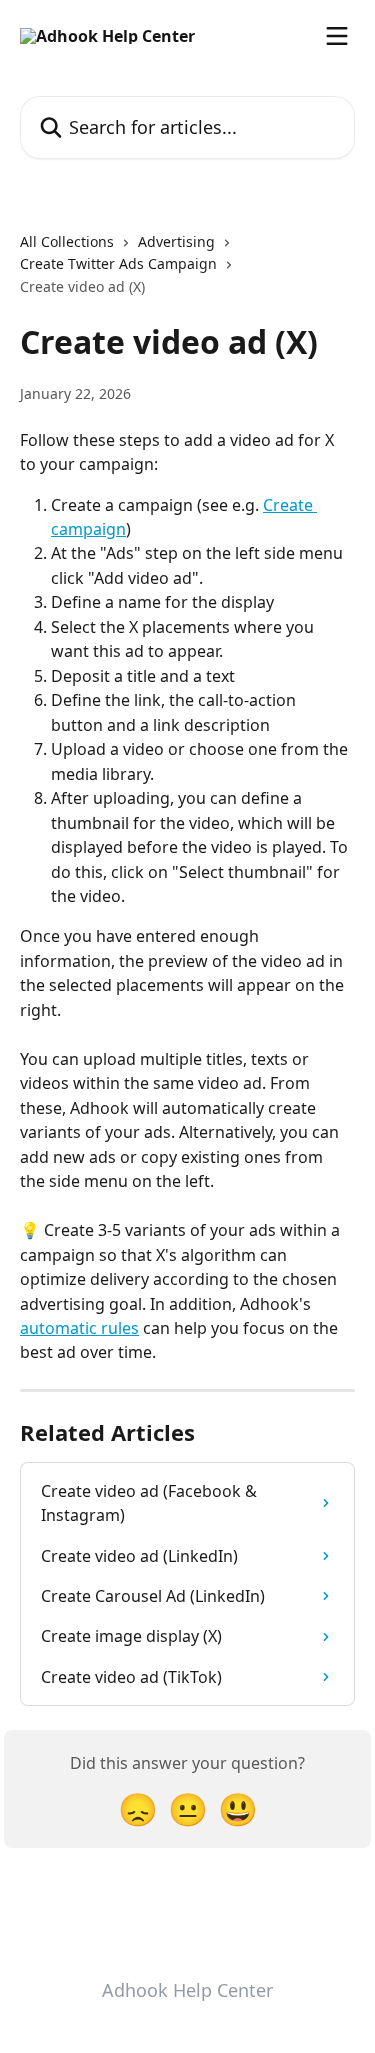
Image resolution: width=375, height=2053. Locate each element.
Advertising (176, 241)
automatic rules (79, 1328)
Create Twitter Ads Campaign (118, 263)
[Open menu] (337, 36)
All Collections (67, 241)
